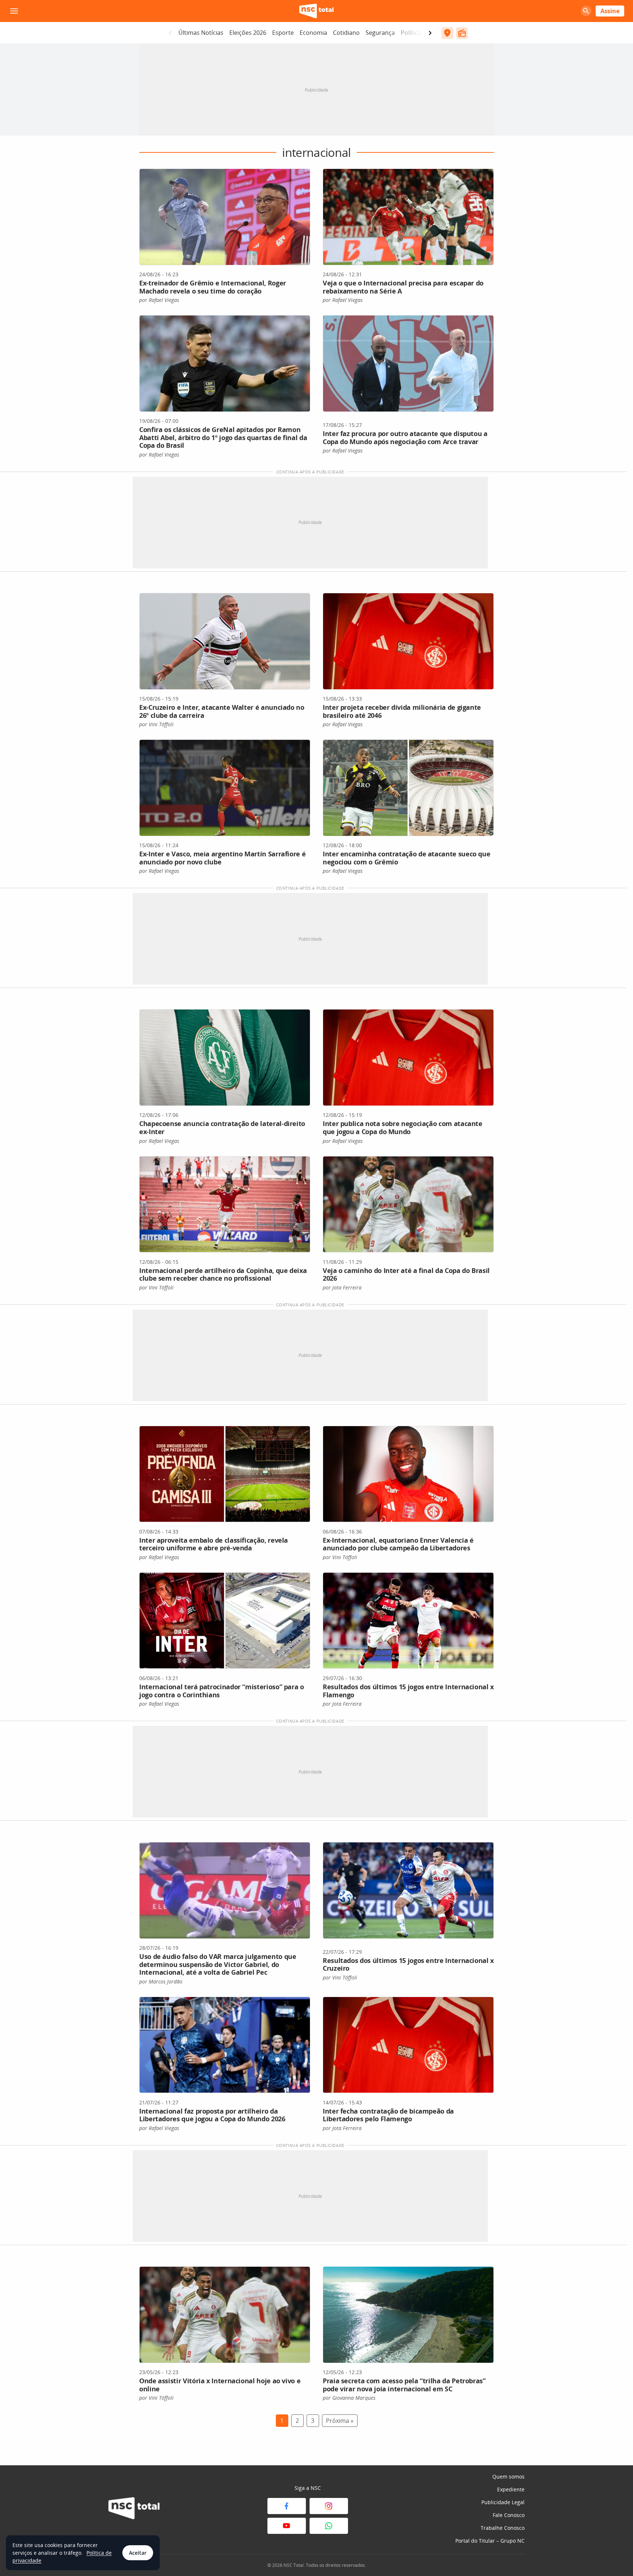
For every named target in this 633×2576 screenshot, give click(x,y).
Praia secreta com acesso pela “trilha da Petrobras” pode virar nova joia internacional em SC (404, 2385)
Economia (313, 33)
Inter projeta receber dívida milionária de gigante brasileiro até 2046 (402, 711)
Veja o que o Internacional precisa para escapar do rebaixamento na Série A (403, 287)
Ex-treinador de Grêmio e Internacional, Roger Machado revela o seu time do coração (213, 287)
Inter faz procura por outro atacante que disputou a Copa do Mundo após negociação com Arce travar (405, 438)
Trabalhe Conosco (503, 2528)
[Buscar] (586, 11)
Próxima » (340, 2421)
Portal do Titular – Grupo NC (490, 2541)
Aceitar (138, 2553)
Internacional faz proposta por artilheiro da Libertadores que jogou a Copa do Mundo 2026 (212, 2115)
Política (411, 33)
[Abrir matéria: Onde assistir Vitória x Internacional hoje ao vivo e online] (225, 2315)
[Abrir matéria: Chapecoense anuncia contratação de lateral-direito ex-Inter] (225, 1058)
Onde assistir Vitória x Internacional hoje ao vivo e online (220, 2385)
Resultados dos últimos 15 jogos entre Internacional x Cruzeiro (408, 1964)
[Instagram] (329, 2506)
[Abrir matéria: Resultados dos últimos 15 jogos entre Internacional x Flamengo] (408, 1621)
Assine (610, 11)
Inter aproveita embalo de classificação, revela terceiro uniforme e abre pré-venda (214, 1544)
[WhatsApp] (329, 2526)
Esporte (283, 33)
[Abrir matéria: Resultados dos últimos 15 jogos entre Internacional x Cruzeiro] (408, 1890)
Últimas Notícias (201, 33)
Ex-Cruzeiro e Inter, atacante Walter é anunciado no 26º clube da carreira (222, 711)
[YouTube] (287, 2526)
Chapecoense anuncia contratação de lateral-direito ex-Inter (222, 1128)
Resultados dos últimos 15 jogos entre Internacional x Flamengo (408, 1691)
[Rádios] (462, 33)
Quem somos (508, 2477)
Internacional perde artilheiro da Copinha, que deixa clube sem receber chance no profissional (223, 1274)
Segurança (380, 33)
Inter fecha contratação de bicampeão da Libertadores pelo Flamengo (388, 2115)
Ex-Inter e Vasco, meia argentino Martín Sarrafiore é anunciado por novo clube (222, 858)
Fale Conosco (509, 2515)
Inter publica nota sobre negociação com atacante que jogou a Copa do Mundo (403, 1128)
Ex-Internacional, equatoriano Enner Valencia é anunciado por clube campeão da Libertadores (398, 1544)
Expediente (511, 2489)
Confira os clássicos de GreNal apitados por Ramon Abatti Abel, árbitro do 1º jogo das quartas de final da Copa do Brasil (223, 437)
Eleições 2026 (248, 33)
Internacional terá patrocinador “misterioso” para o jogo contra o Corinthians (222, 1691)
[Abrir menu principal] (14, 11)
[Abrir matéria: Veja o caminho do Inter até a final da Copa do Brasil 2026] (408, 1204)
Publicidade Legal (503, 2502)
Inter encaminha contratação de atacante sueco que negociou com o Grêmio (406, 858)
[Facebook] (287, 2506)
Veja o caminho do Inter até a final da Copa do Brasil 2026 (406, 1274)
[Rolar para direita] (430, 33)
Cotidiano (346, 33)
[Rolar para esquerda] (170, 33)
